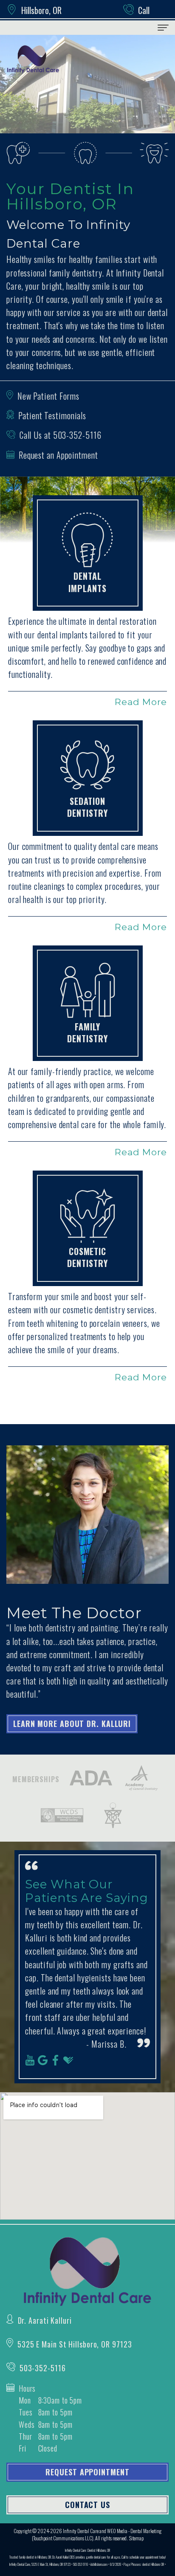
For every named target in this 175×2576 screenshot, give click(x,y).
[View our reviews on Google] (43, 2060)
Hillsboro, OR (41, 10)
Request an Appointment (58, 455)
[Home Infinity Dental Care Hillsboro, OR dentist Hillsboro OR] (33, 59)
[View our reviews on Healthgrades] (69, 2060)
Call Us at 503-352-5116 (61, 435)
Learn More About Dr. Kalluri (72, 1724)
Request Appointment (87, 2472)
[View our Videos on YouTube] (30, 2060)
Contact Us (87, 2505)
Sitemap (136, 2538)
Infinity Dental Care (81, 2531)
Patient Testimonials (52, 415)
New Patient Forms (48, 396)
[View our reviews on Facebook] (56, 2060)
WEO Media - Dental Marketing (134, 2531)
